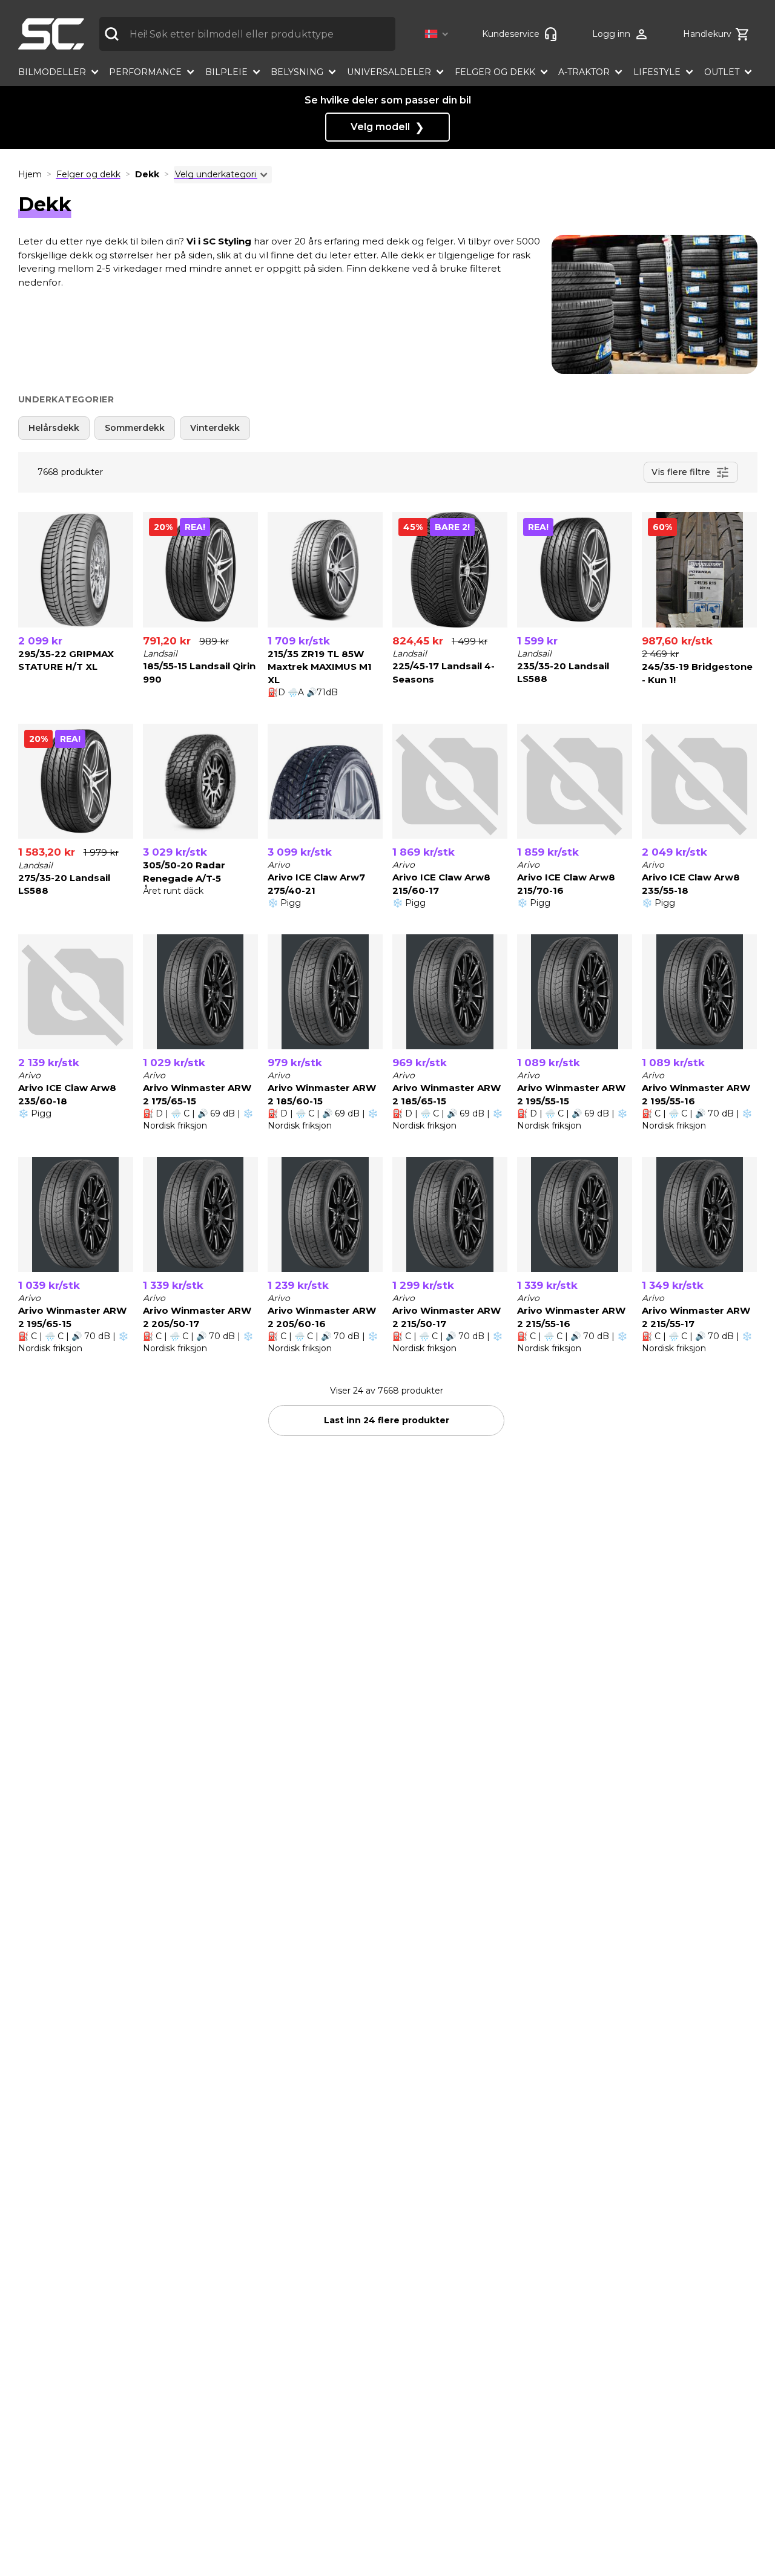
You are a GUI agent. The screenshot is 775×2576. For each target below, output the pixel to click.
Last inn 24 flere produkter (387, 1420)
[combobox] (247, 34)
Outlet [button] (722, 72)
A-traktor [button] (584, 72)
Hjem (30, 174)
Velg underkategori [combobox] (216, 174)
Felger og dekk (88, 174)
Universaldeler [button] (389, 72)
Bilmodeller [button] (52, 72)
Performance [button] (145, 72)
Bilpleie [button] (226, 72)
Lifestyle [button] (657, 72)
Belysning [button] (297, 72)
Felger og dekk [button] (495, 72)
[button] (439, 34)
